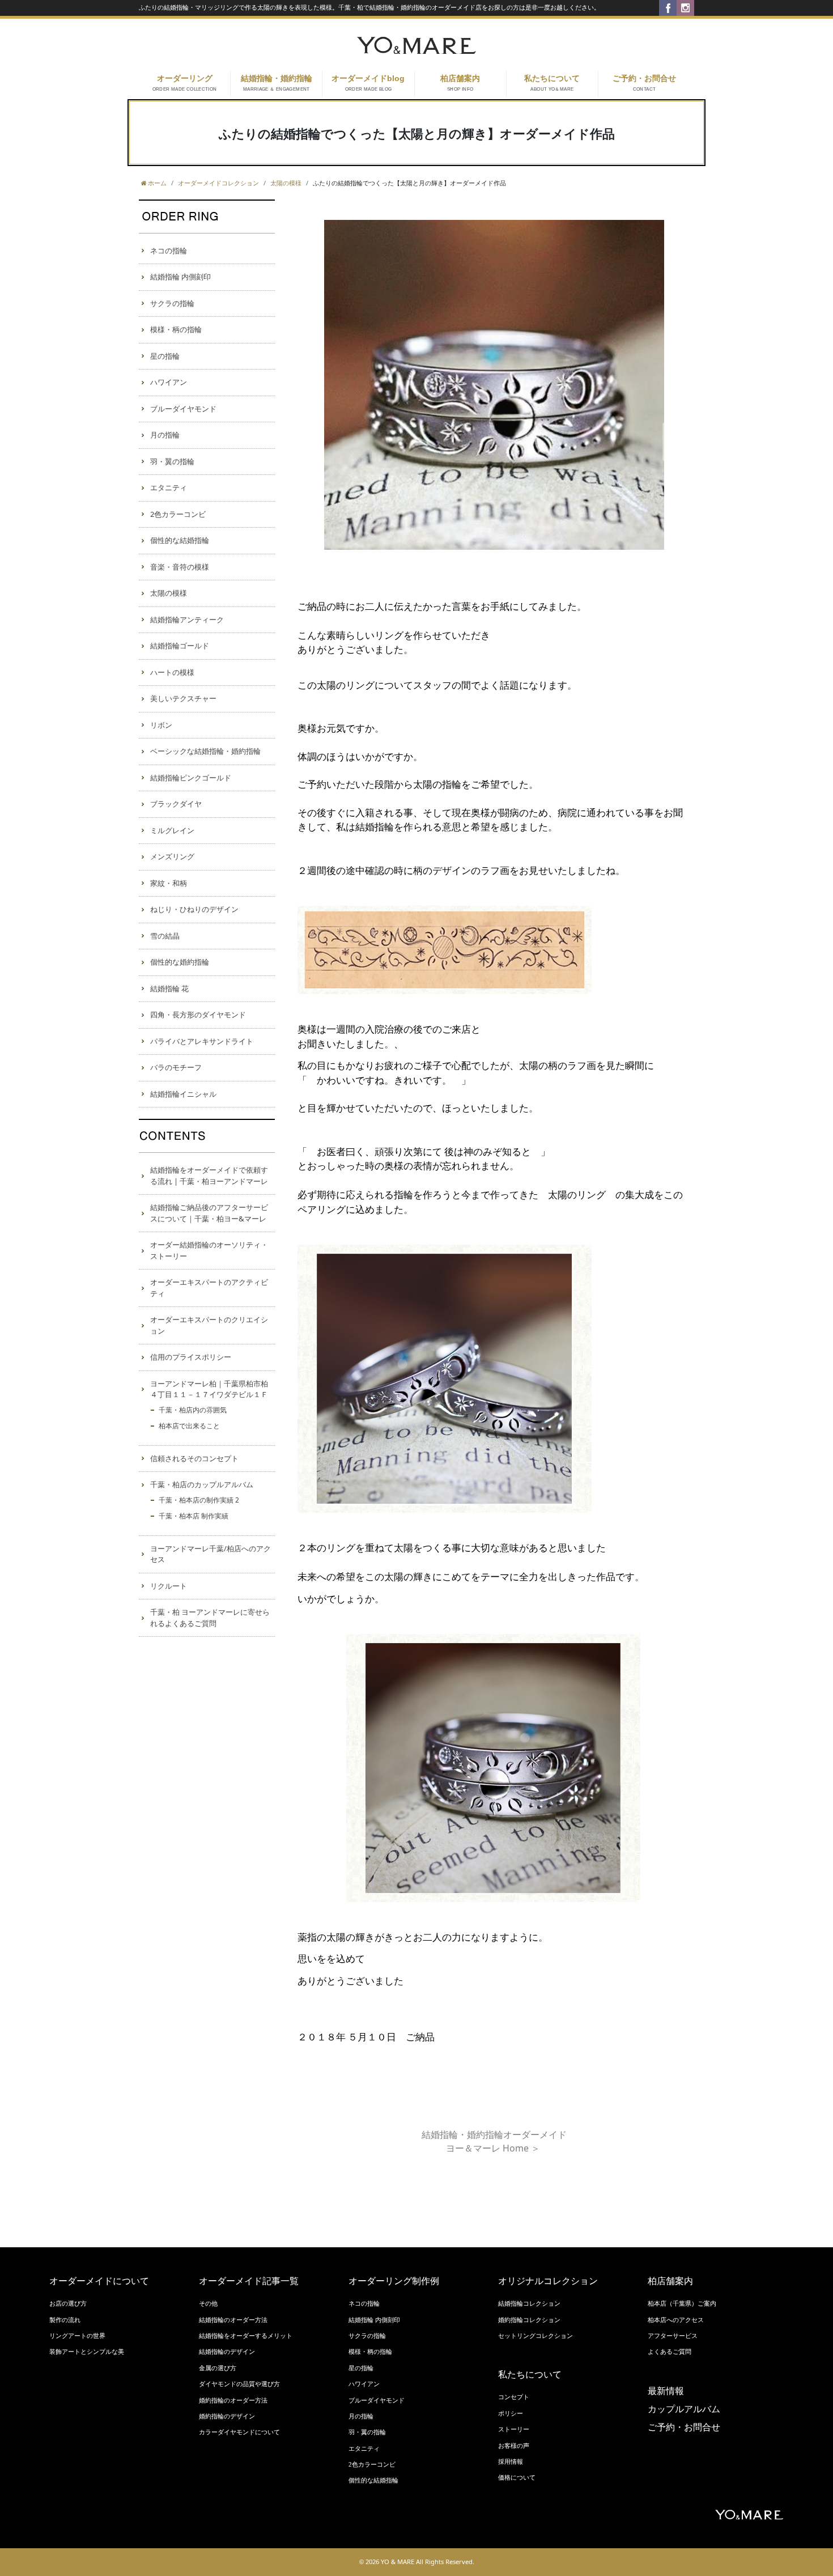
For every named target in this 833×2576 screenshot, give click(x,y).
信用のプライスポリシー (191, 1357)
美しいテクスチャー (183, 698)
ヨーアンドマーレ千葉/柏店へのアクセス (211, 1554)
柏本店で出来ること (189, 1426)
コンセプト (514, 2397)
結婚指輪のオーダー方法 (233, 2320)
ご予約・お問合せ (644, 83)
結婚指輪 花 (169, 988)
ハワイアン (169, 382)
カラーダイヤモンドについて (239, 2432)
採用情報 (511, 2462)
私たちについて (552, 83)
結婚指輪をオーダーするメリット (246, 2336)
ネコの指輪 (169, 251)
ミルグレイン (172, 830)
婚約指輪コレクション (529, 2320)
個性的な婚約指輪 (180, 962)
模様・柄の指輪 (176, 329)
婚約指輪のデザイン (227, 2416)
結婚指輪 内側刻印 (180, 277)
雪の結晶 (165, 936)
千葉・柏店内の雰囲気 (193, 1410)
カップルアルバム (684, 2409)
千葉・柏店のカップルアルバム (202, 1484)
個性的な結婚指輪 (180, 540)
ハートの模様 (172, 672)
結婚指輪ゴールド (180, 646)
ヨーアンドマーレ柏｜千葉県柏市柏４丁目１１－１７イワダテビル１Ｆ (209, 1389)
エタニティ (169, 487)
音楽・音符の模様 (180, 567)
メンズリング (172, 856)
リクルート (169, 1586)
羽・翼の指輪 (172, 461)
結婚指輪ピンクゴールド (191, 778)
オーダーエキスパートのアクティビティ (209, 1288)
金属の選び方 (218, 2368)
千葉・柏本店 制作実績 (194, 1516)
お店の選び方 (68, 2303)
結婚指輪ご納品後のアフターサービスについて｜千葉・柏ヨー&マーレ (209, 1213)
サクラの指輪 (172, 303)
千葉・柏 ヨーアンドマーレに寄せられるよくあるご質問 (210, 1618)
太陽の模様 (169, 593)
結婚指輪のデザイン (227, 2352)
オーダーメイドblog (368, 83)
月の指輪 (165, 435)
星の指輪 (165, 356)
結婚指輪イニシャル (183, 1094)
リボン (161, 725)
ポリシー (511, 2413)
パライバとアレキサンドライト (202, 1041)
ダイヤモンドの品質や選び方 (239, 2384)
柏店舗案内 (460, 83)
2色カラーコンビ (178, 514)
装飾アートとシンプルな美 (87, 2352)
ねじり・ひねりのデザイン (194, 909)
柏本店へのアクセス (676, 2320)
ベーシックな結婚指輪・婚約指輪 (205, 751)
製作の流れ (65, 2320)
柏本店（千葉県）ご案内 (682, 2303)
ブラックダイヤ (176, 804)
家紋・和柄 (169, 883)
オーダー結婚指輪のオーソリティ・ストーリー (209, 1250)
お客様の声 (514, 2446)
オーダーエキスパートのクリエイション (209, 1325)
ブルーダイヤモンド (183, 409)
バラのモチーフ (176, 1067)
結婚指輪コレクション (529, 2303)
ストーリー (514, 2429)
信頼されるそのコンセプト (194, 1458)
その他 (208, 2303)
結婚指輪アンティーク (187, 619)
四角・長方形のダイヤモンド (198, 1015)
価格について (517, 2477)
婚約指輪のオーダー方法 (233, 2400)
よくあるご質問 (670, 2352)
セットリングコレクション (535, 2336)
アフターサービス (673, 2336)
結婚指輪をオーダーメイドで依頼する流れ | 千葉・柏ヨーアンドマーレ (209, 1175)
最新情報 (666, 2391)
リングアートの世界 (77, 2336)
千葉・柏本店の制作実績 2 (199, 1500)
